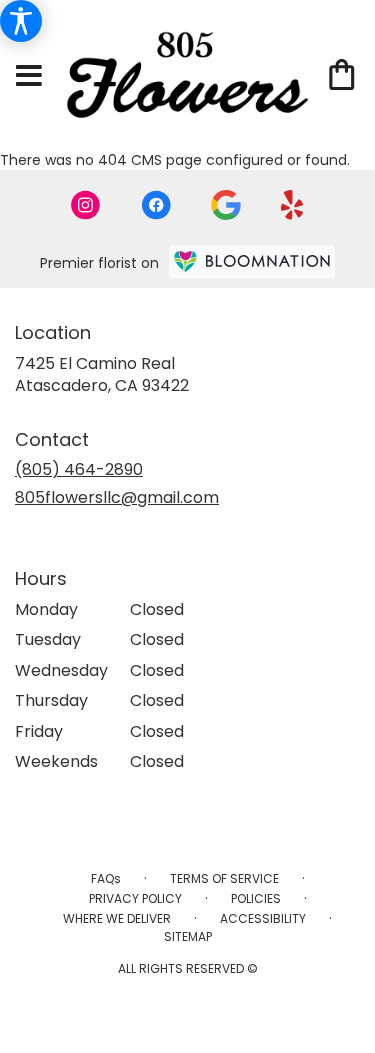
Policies (256, 898)
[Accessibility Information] (21, 21)
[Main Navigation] (29, 77)
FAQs (106, 878)
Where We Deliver (117, 918)
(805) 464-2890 (79, 469)
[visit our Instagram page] (86, 205)
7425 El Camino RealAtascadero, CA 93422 (102, 374)
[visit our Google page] (226, 205)
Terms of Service (224, 878)
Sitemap (188, 936)
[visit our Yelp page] (292, 205)
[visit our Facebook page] (156, 205)
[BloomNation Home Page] (252, 261)
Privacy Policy (135, 898)
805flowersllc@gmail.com (117, 497)
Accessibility (263, 918)
